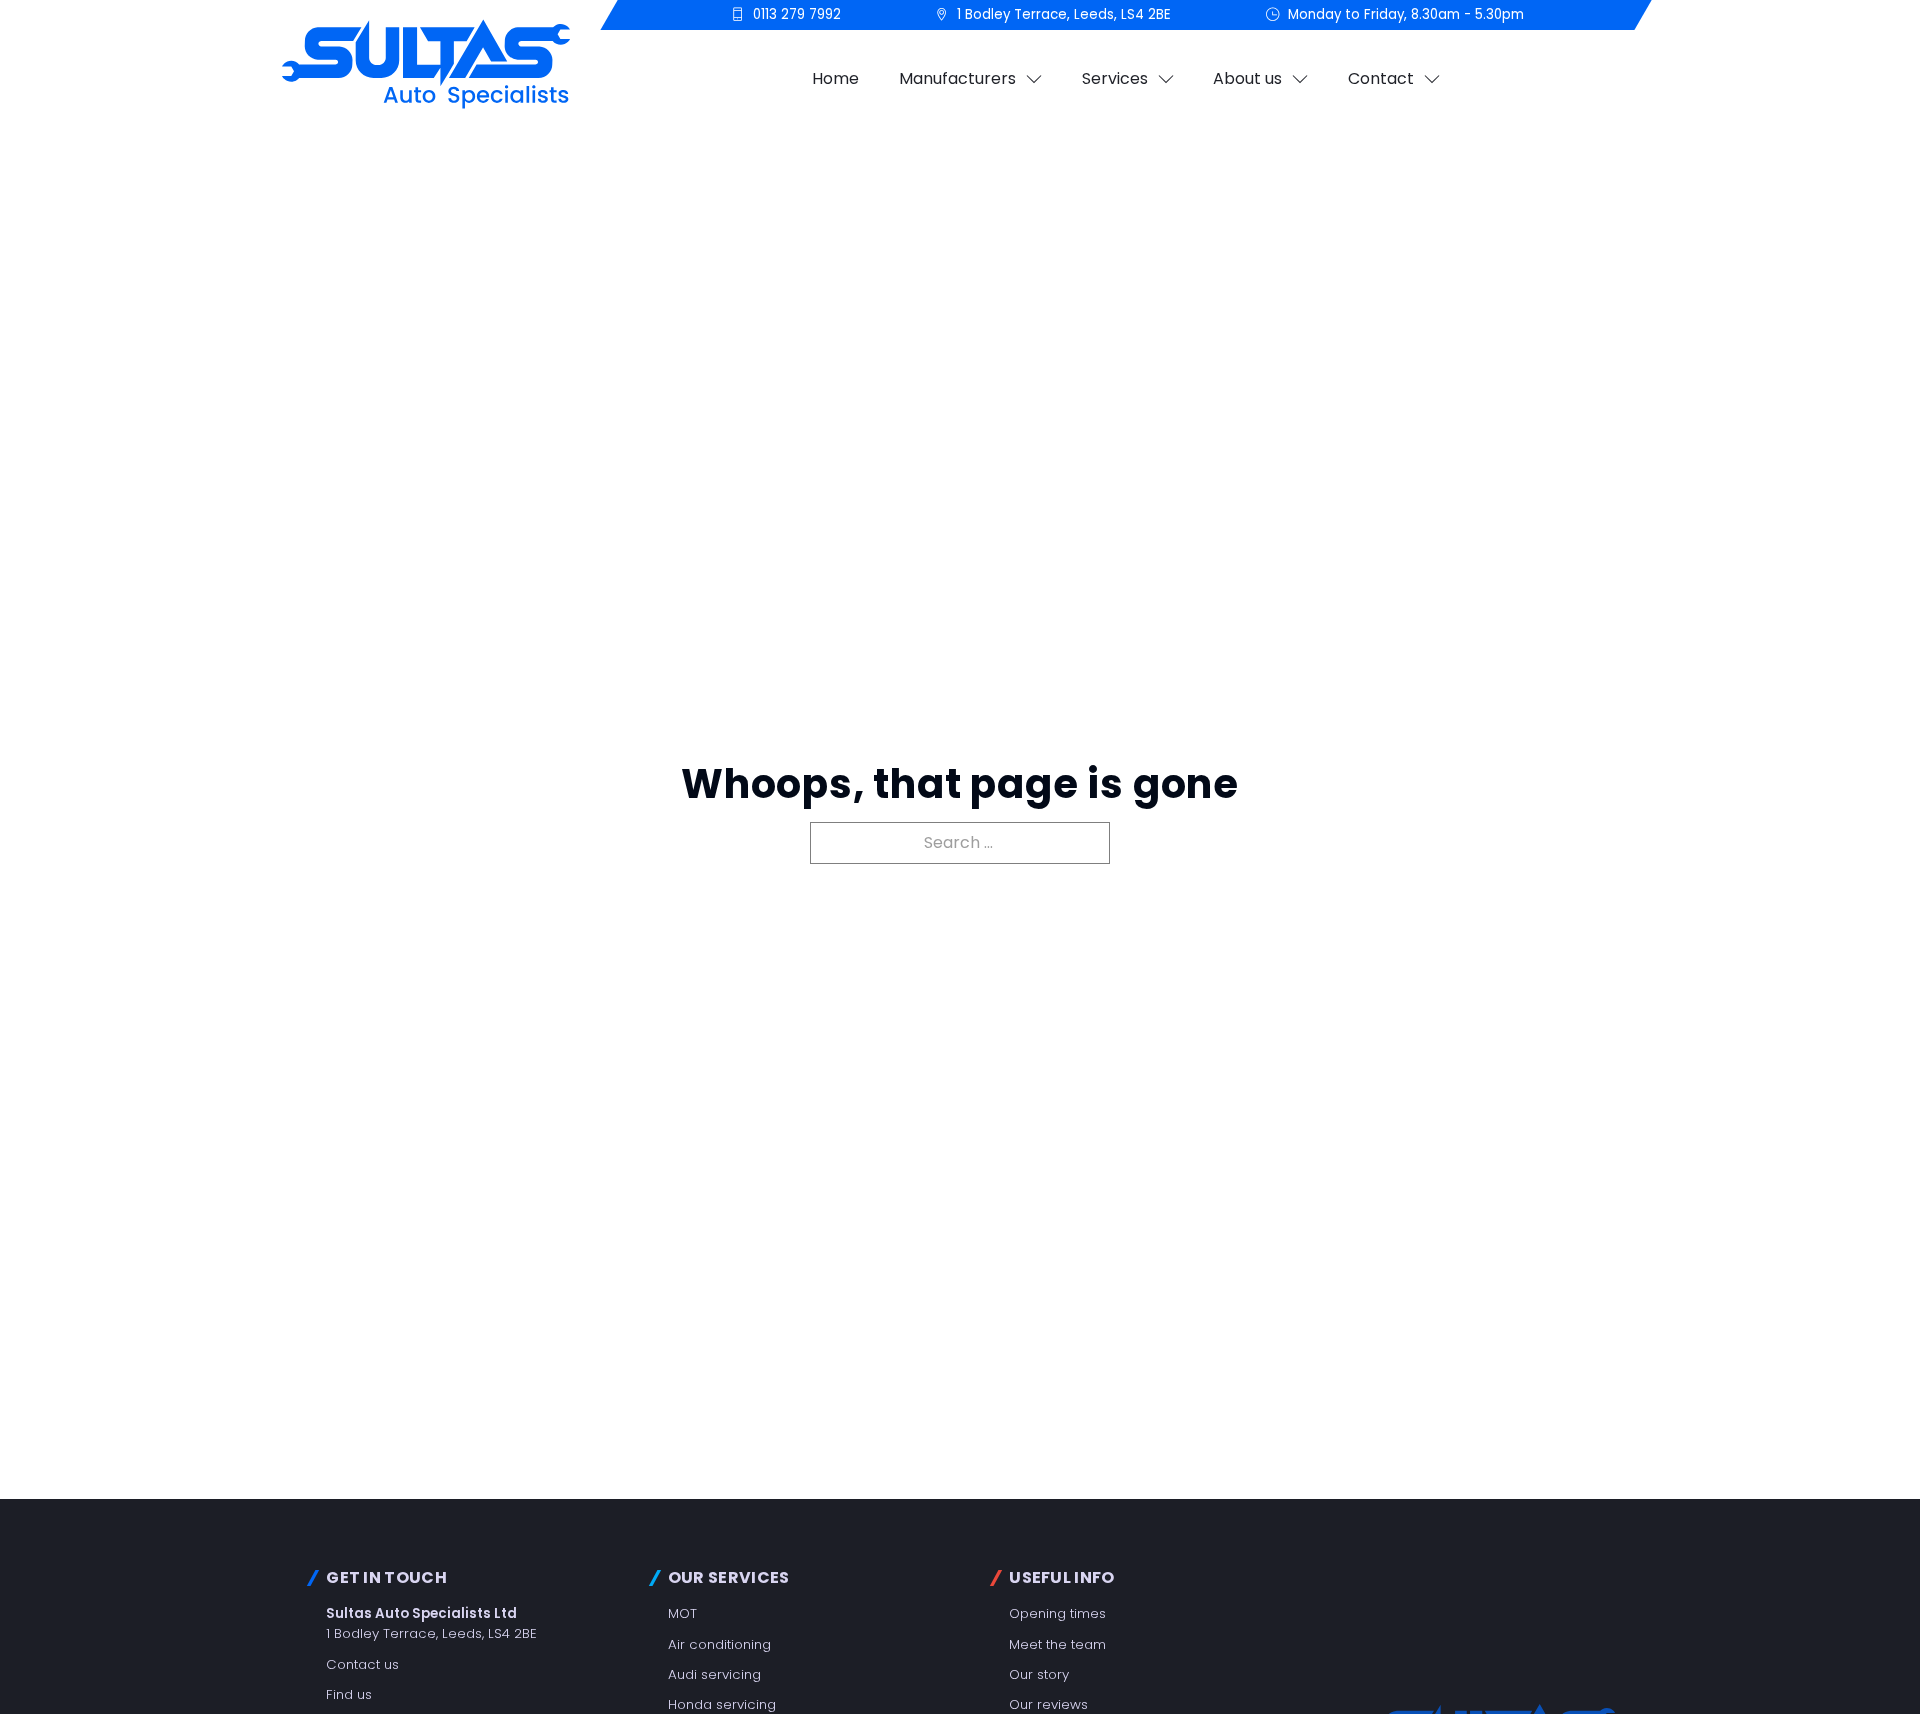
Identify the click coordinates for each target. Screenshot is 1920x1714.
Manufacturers (957, 78)
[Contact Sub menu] (1432, 79)
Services (1115, 78)
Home (835, 78)
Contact (1381, 78)
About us (1247, 78)
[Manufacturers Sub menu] (1034, 79)
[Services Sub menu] (1166, 79)
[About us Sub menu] (1300, 79)
